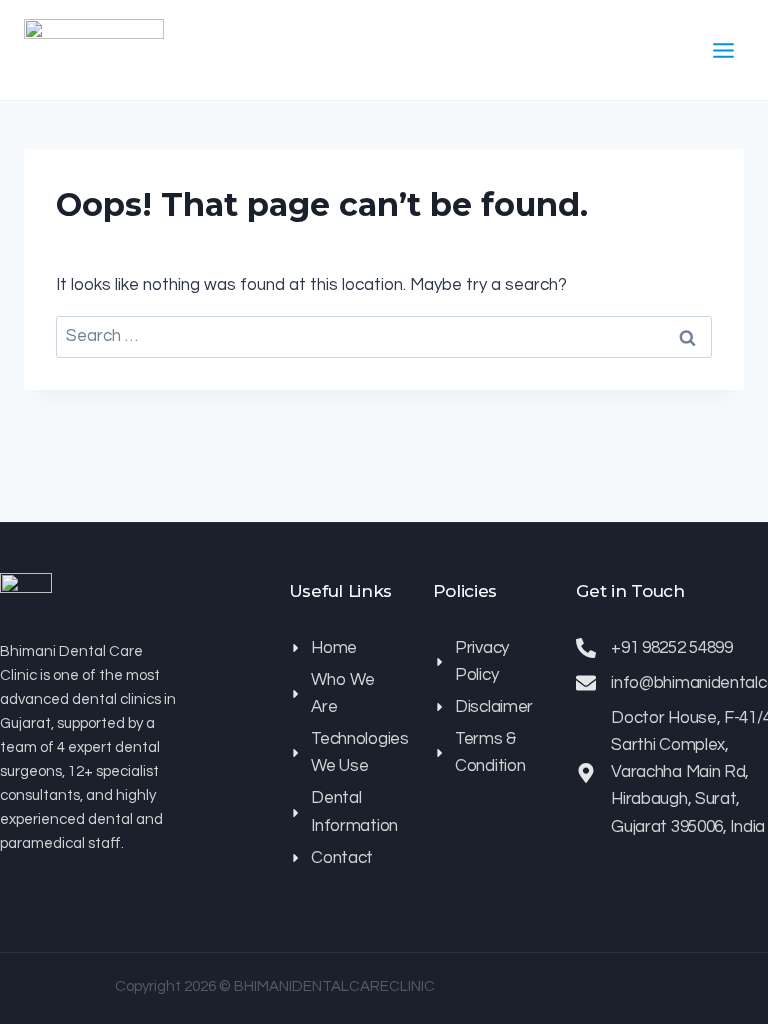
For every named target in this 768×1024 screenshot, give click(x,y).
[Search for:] (384, 336)
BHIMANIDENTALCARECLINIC (334, 986)
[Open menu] (723, 50)
